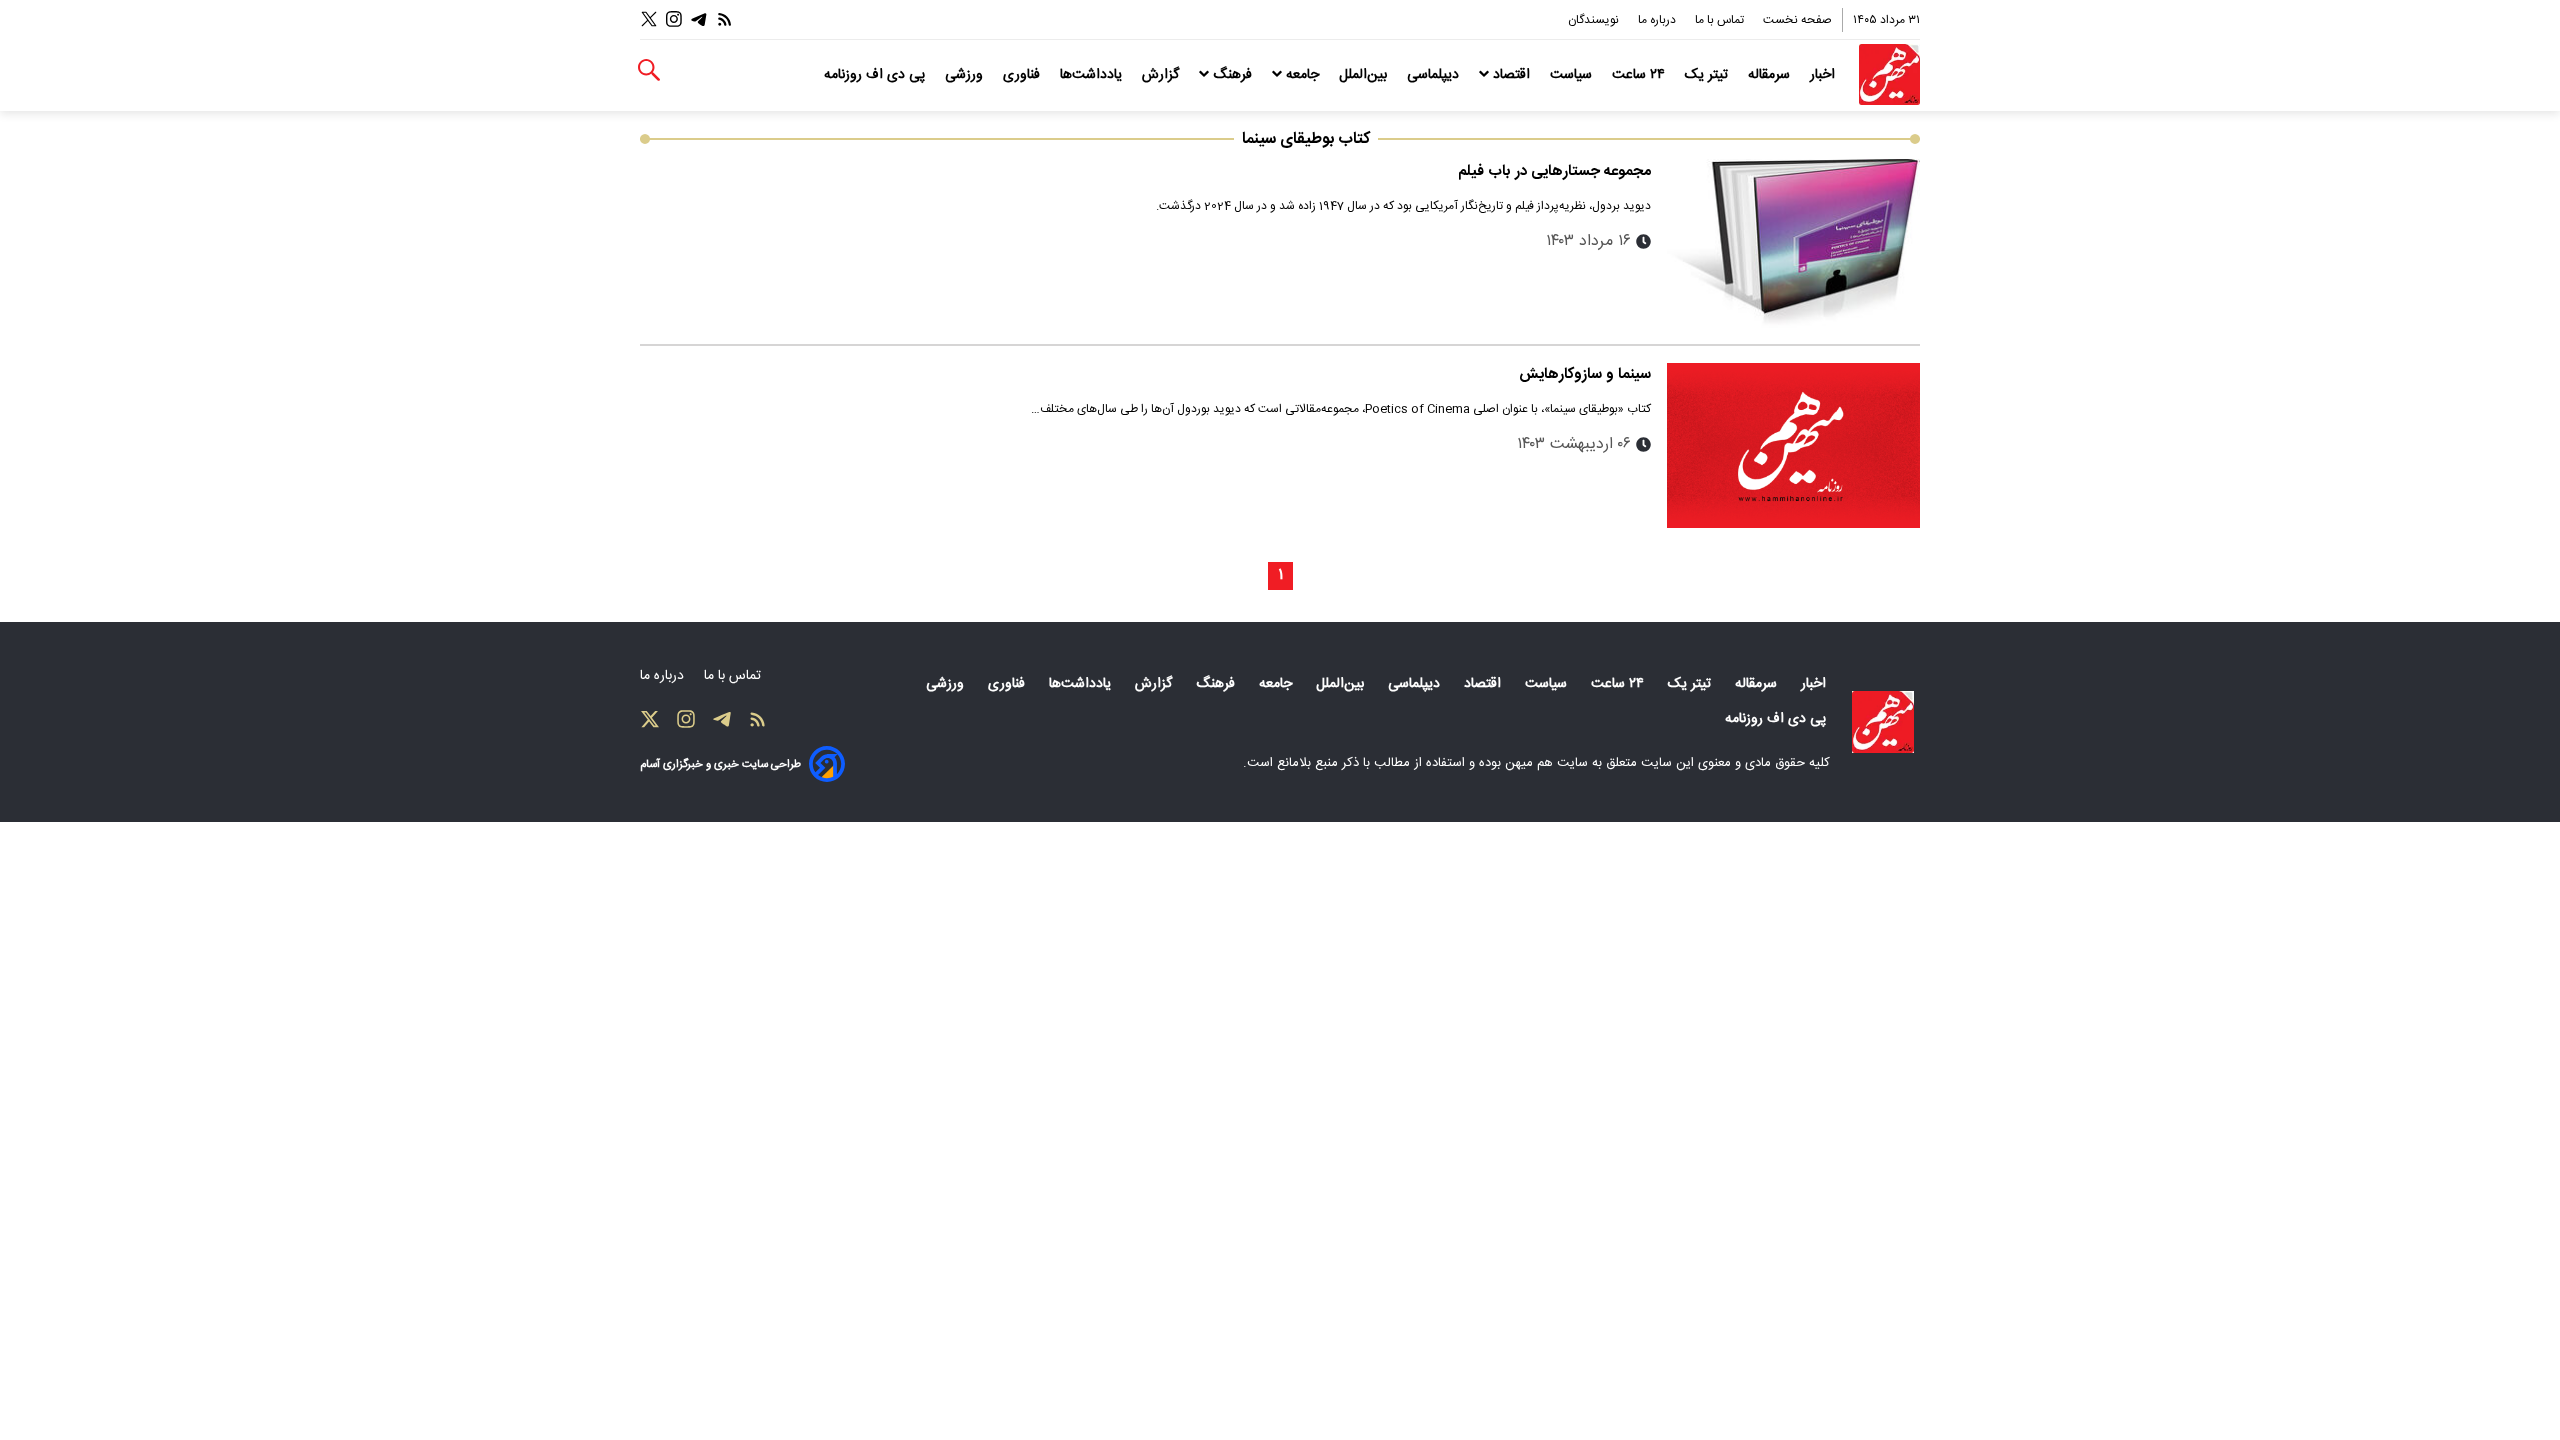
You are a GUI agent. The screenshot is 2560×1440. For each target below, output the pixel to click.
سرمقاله (1771, 75)
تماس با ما (1721, 20)
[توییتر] (649, 19)
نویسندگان (1595, 20)
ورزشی (966, 75)
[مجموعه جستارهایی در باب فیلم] (1793, 243)
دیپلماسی (1435, 75)
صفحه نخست (1797, 20)
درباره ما (1658, 20)
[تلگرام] (699, 19)
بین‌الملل (1365, 75)
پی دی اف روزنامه (876, 75)
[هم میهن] (1889, 74)
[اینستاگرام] (674, 19)
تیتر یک (1708, 75)
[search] (649, 70)
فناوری (1023, 75)
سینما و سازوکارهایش (1585, 374)
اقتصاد (1511, 75)
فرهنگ (1232, 75)
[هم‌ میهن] (1883, 722)
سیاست (1573, 75)
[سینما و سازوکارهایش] (1793, 446)
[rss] (725, 19)
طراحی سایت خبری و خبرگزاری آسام (720, 764)
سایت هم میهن (1546, 763)
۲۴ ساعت (1640, 75)
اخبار (1824, 75)
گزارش (1162, 75)
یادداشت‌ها (1093, 75)
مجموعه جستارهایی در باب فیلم (1554, 171)
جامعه (1302, 75)
